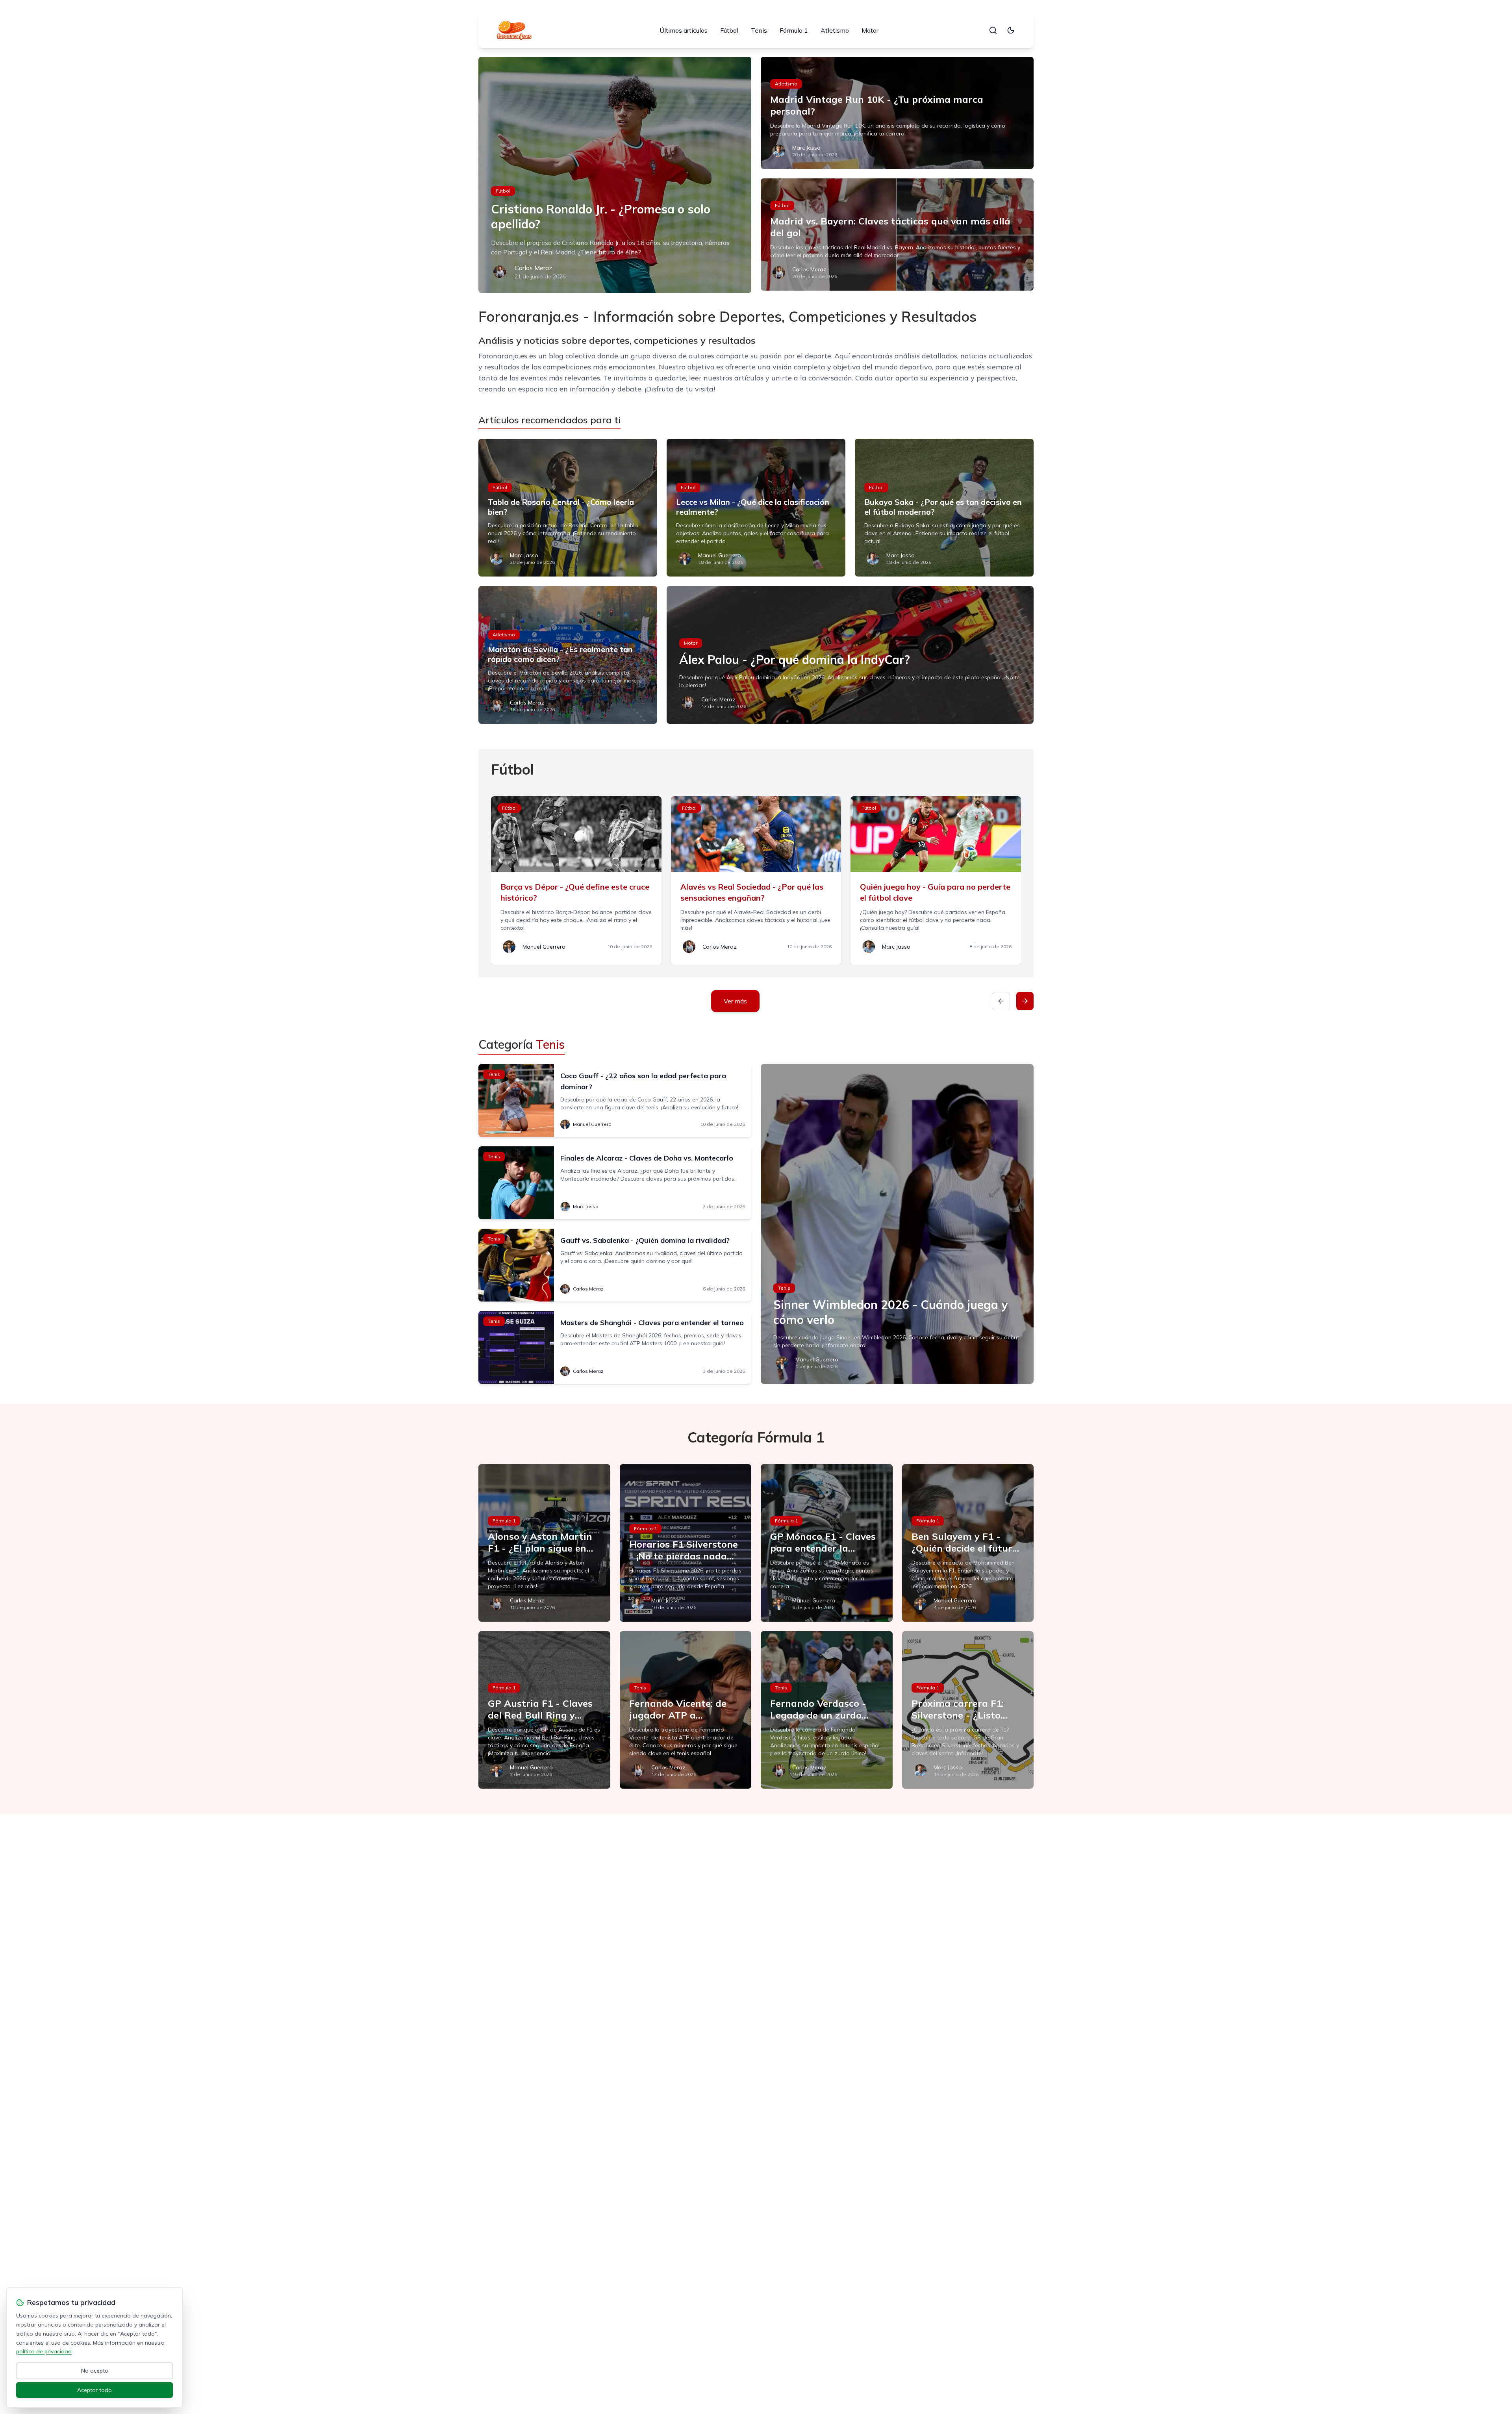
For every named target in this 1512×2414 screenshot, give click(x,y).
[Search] (993, 30)
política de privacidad (44, 2351)
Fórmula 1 (794, 30)
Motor (870, 30)
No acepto (95, 2371)
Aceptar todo (94, 2390)
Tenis (759, 30)
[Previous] (1001, 1001)
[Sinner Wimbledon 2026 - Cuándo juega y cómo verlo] (897, 1224)
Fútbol (729, 30)
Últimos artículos (684, 30)
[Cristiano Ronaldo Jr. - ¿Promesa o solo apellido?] (615, 175)
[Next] (1025, 1001)
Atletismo (835, 30)
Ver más (735, 1001)
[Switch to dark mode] (1011, 30)
